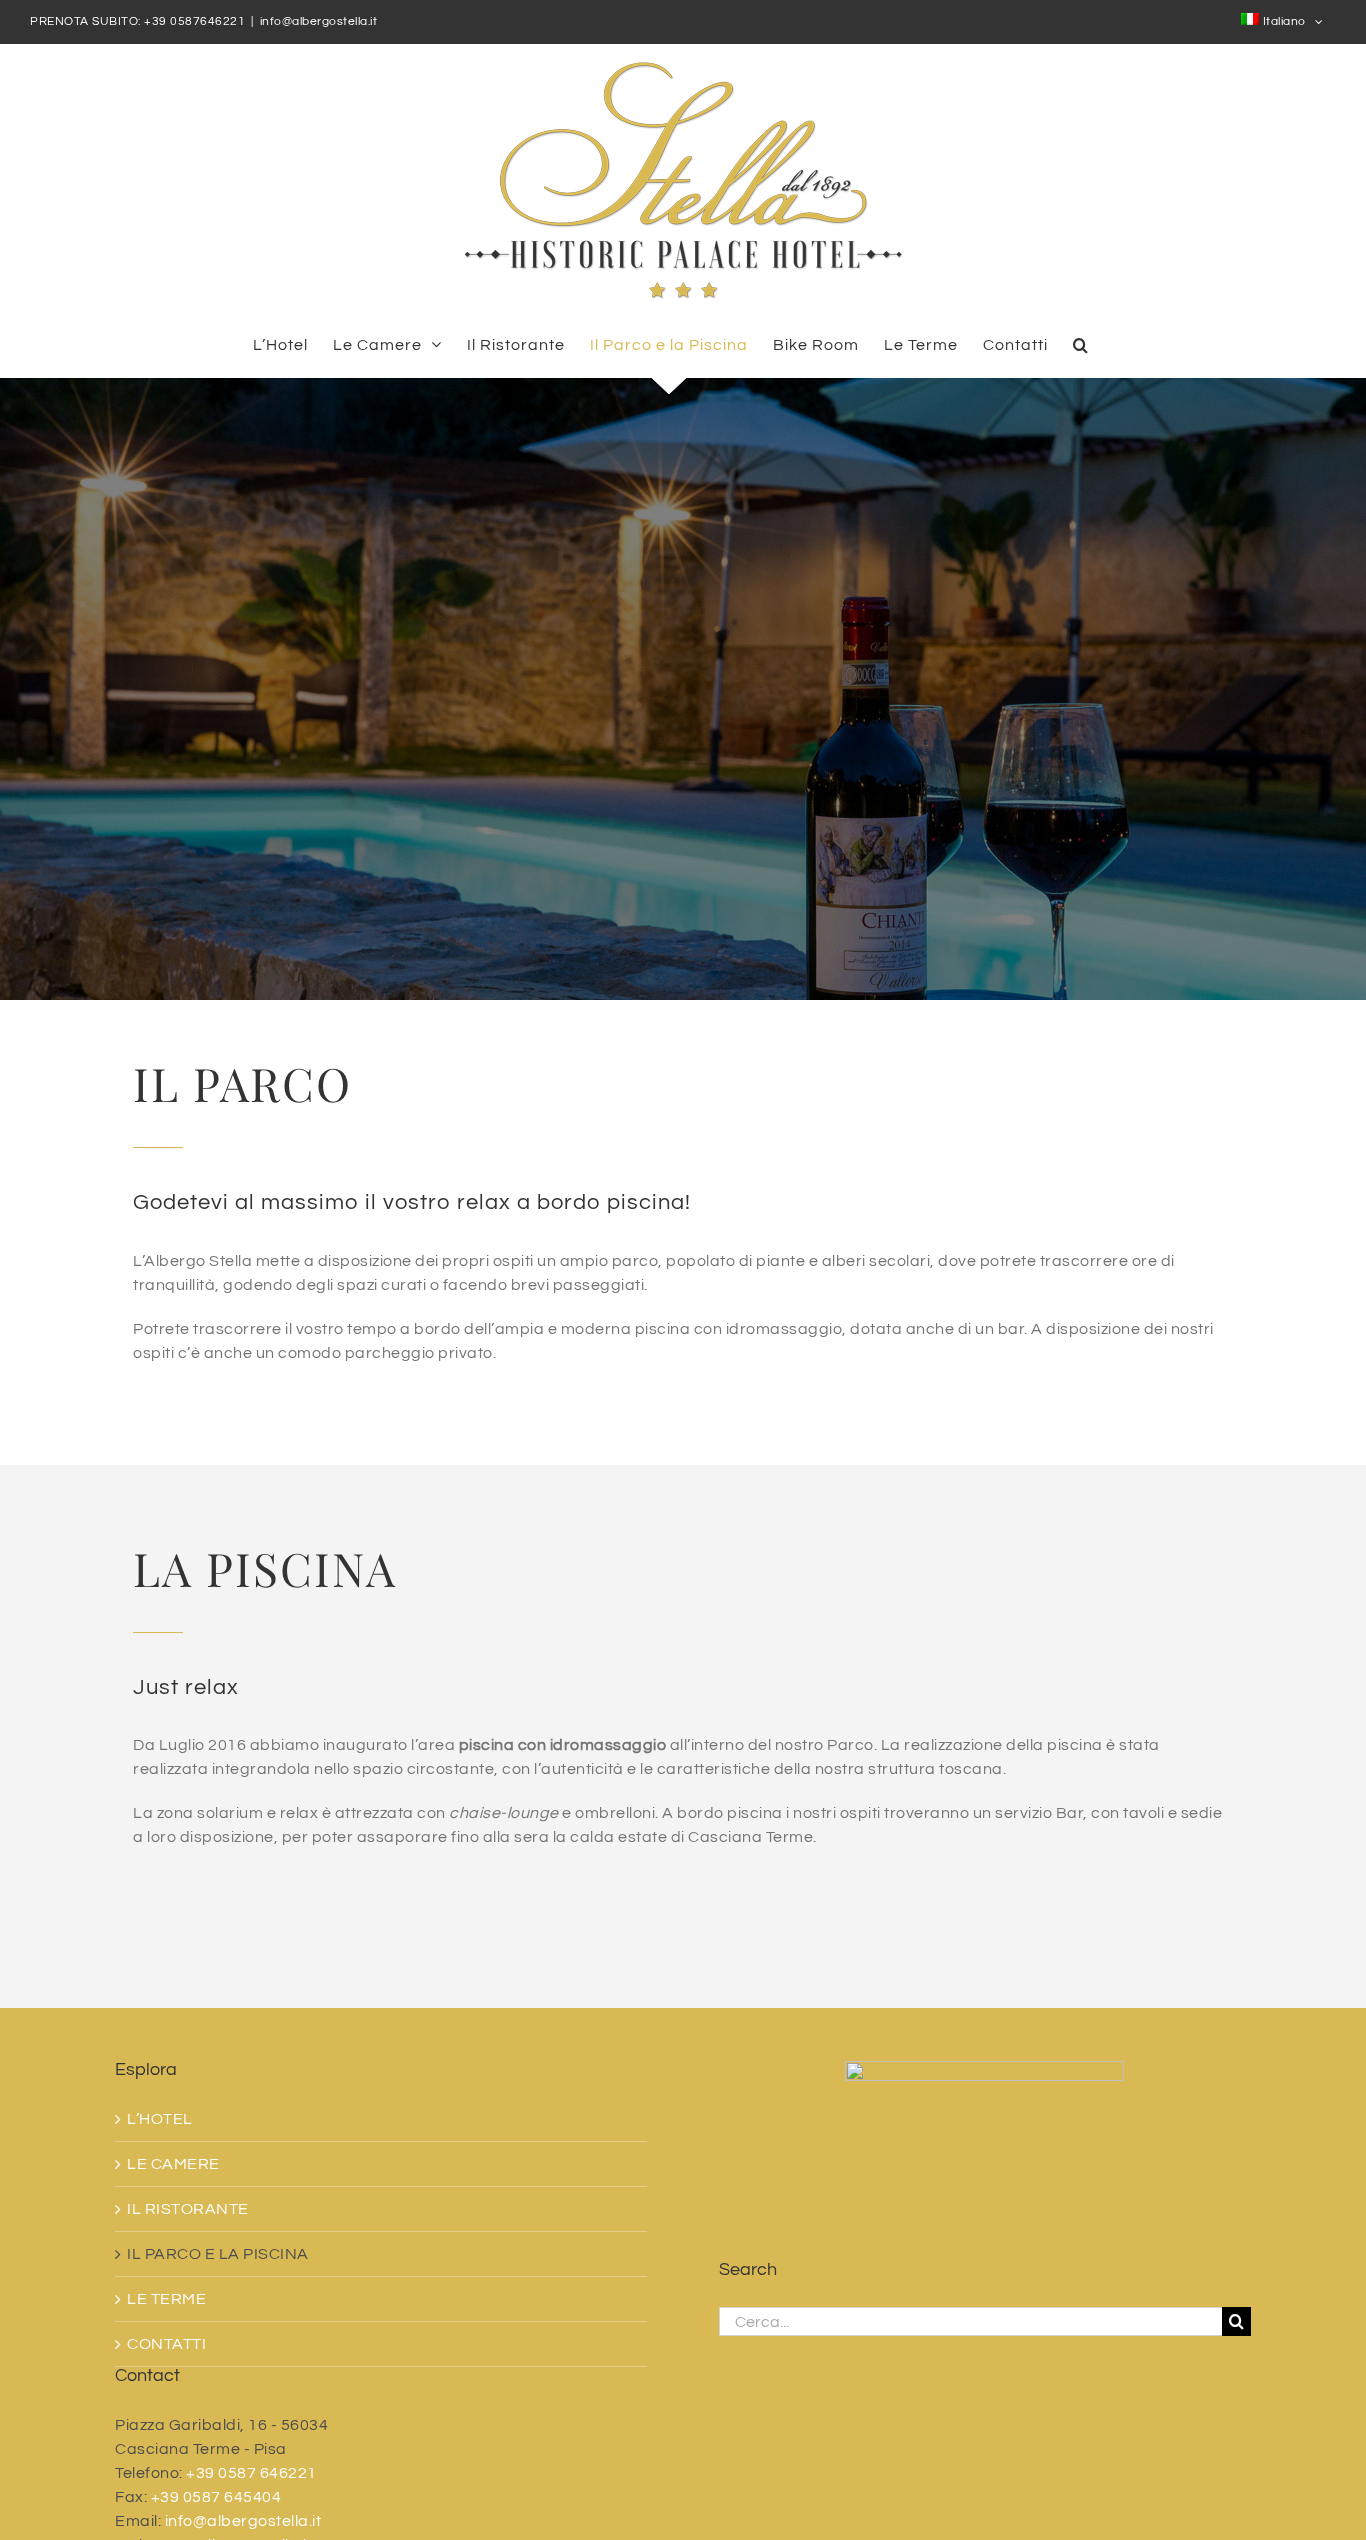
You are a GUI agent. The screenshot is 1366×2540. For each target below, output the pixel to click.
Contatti (166, 2344)
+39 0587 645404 (216, 2497)
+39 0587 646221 (251, 2473)
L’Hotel (160, 2119)
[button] (1081, 344)
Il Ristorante (188, 2209)
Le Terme (166, 2299)
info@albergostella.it (319, 21)
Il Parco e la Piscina (218, 2254)
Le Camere (173, 2164)
